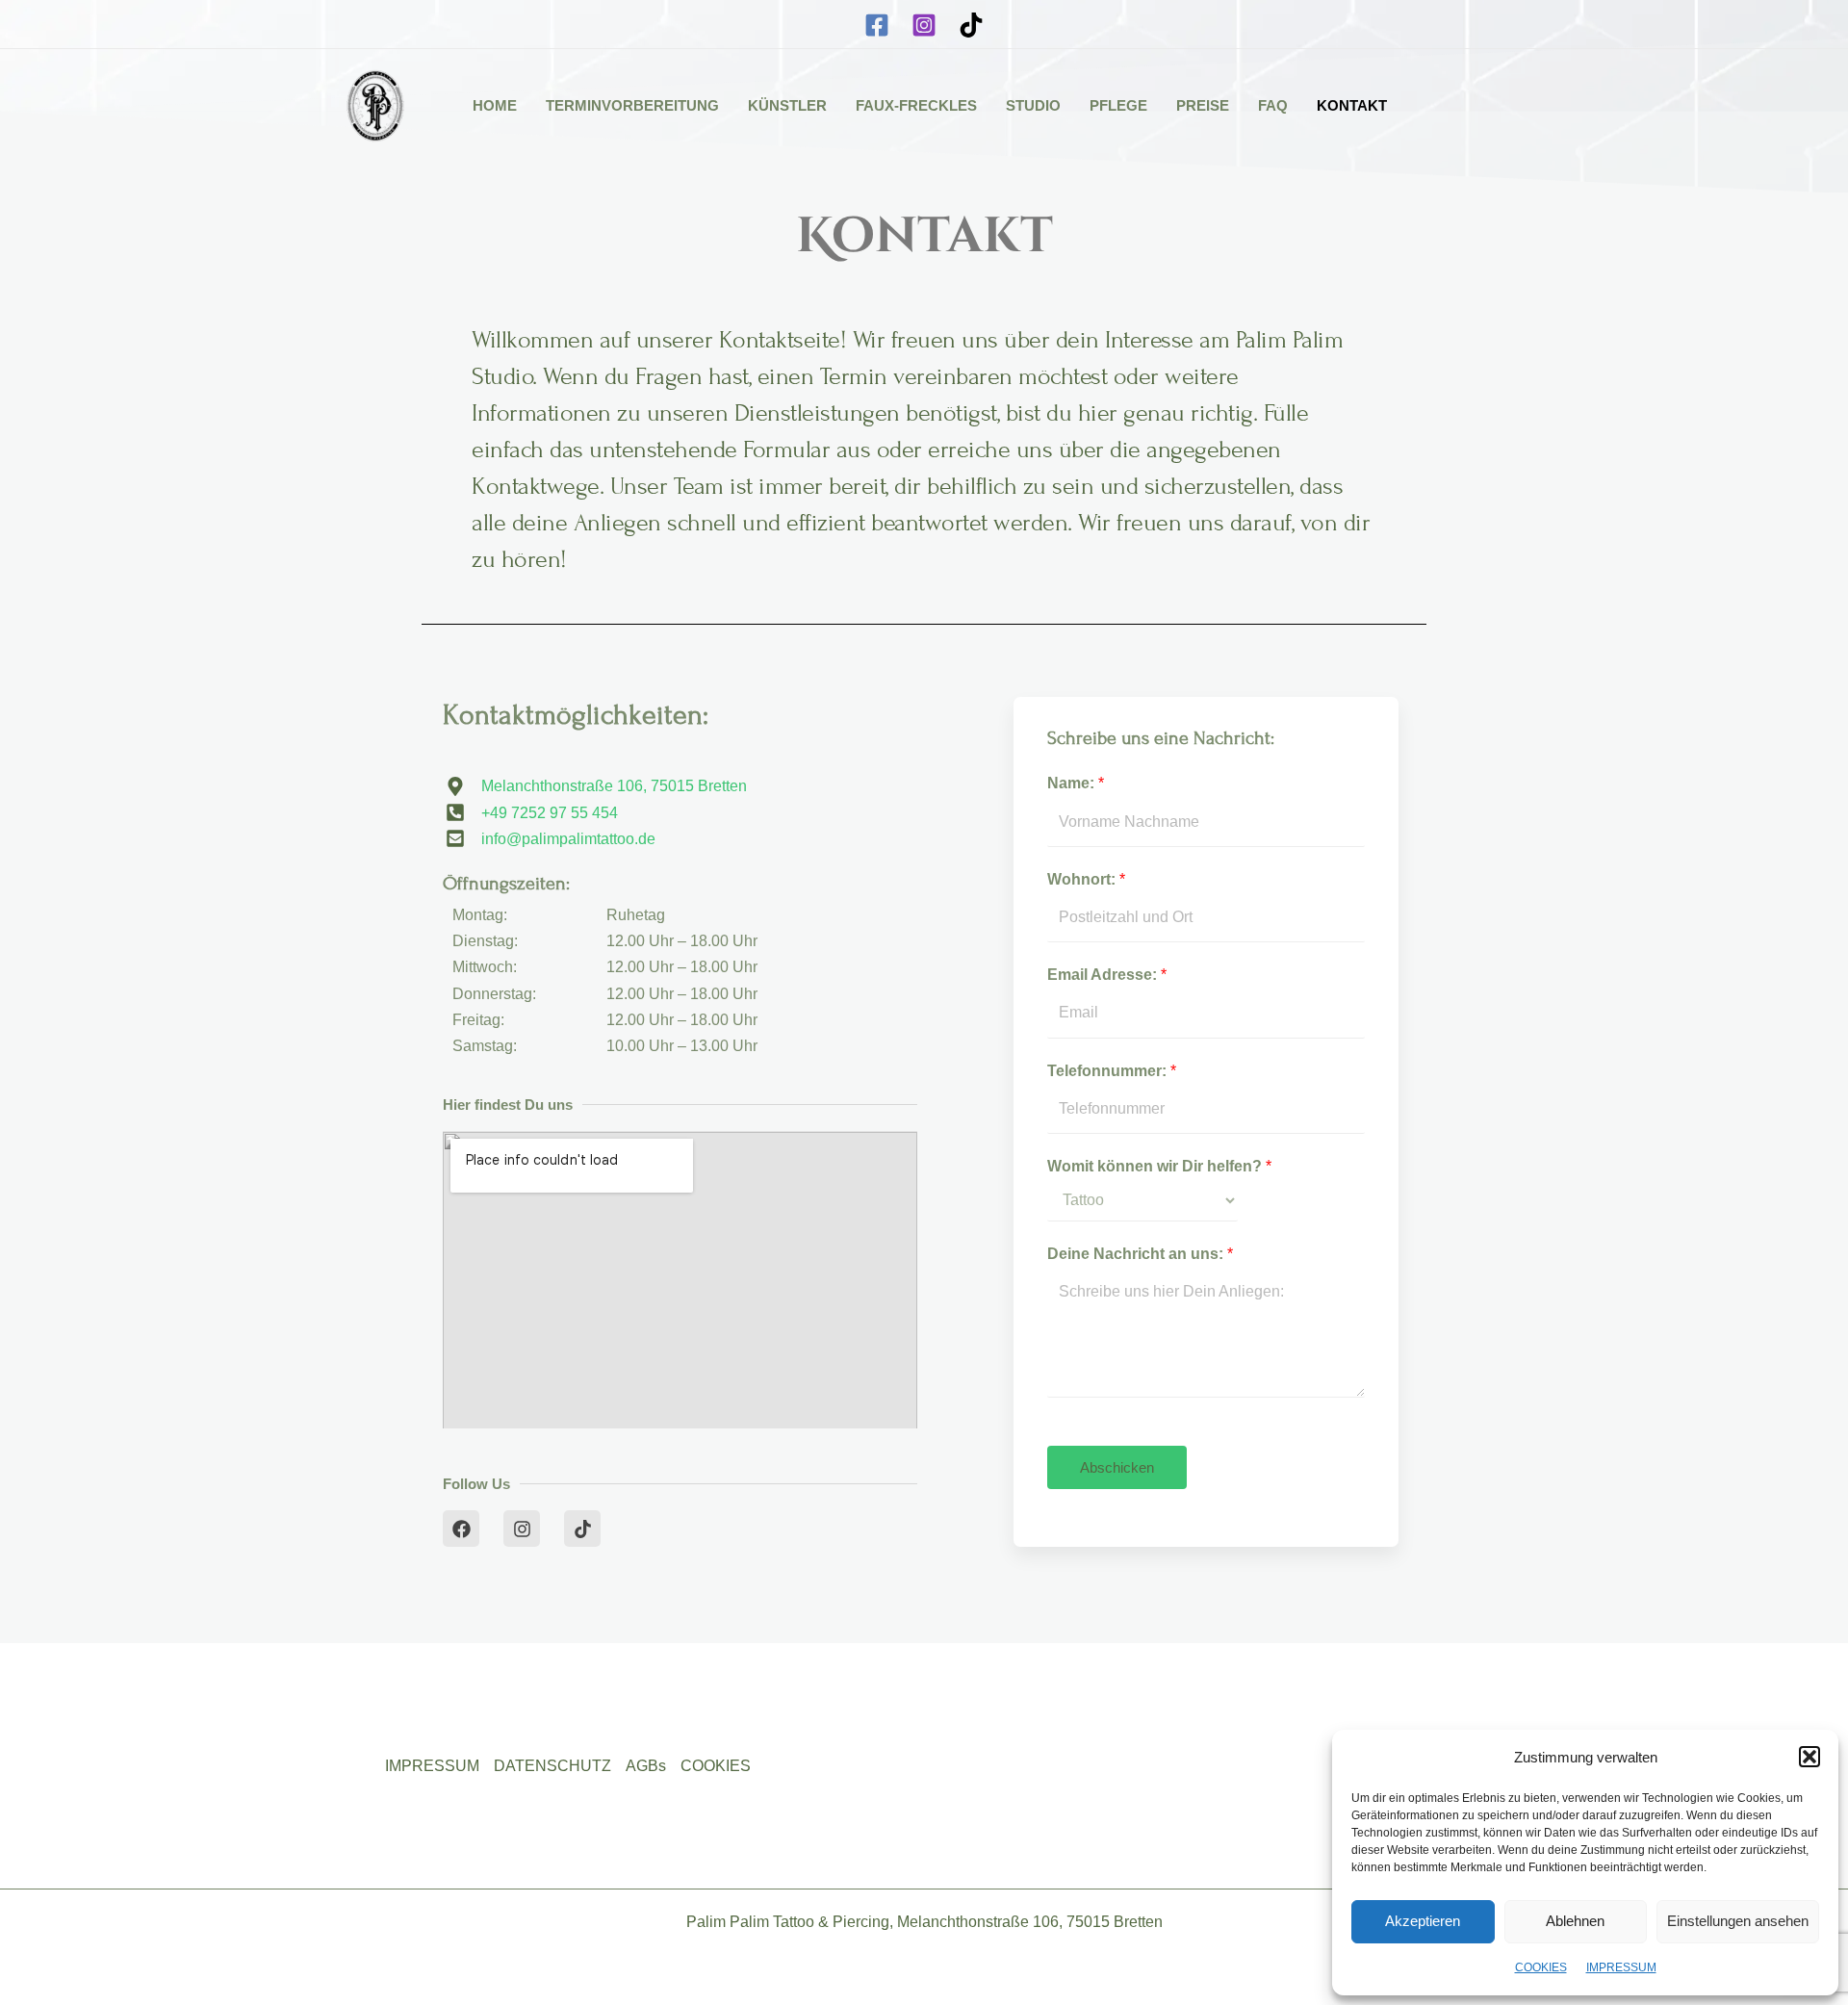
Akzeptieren (1423, 1921)
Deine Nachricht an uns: (1140, 1254)
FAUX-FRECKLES (916, 105)
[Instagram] (924, 25)
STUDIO (1033, 105)
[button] (1809, 1757)
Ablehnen (1575, 1921)
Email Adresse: (1107, 975)
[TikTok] (971, 25)
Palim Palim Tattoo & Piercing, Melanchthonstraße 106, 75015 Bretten (924, 1922)
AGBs (646, 1766)
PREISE (1203, 105)
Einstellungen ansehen (1738, 1921)
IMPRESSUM (1621, 1967)
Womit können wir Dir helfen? (1159, 1166)
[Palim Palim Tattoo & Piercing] (375, 104)
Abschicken (1117, 1467)
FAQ (1273, 105)
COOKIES (1541, 1967)
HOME (495, 105)
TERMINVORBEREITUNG (632, 105)
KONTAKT (1352, 105)
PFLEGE (1118, 105)
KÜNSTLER (787, 105)
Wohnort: (1086, 879)
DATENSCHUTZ (552, 1766)
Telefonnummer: (1112, 1071)
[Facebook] (877, 25)
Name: (1076, 783)
